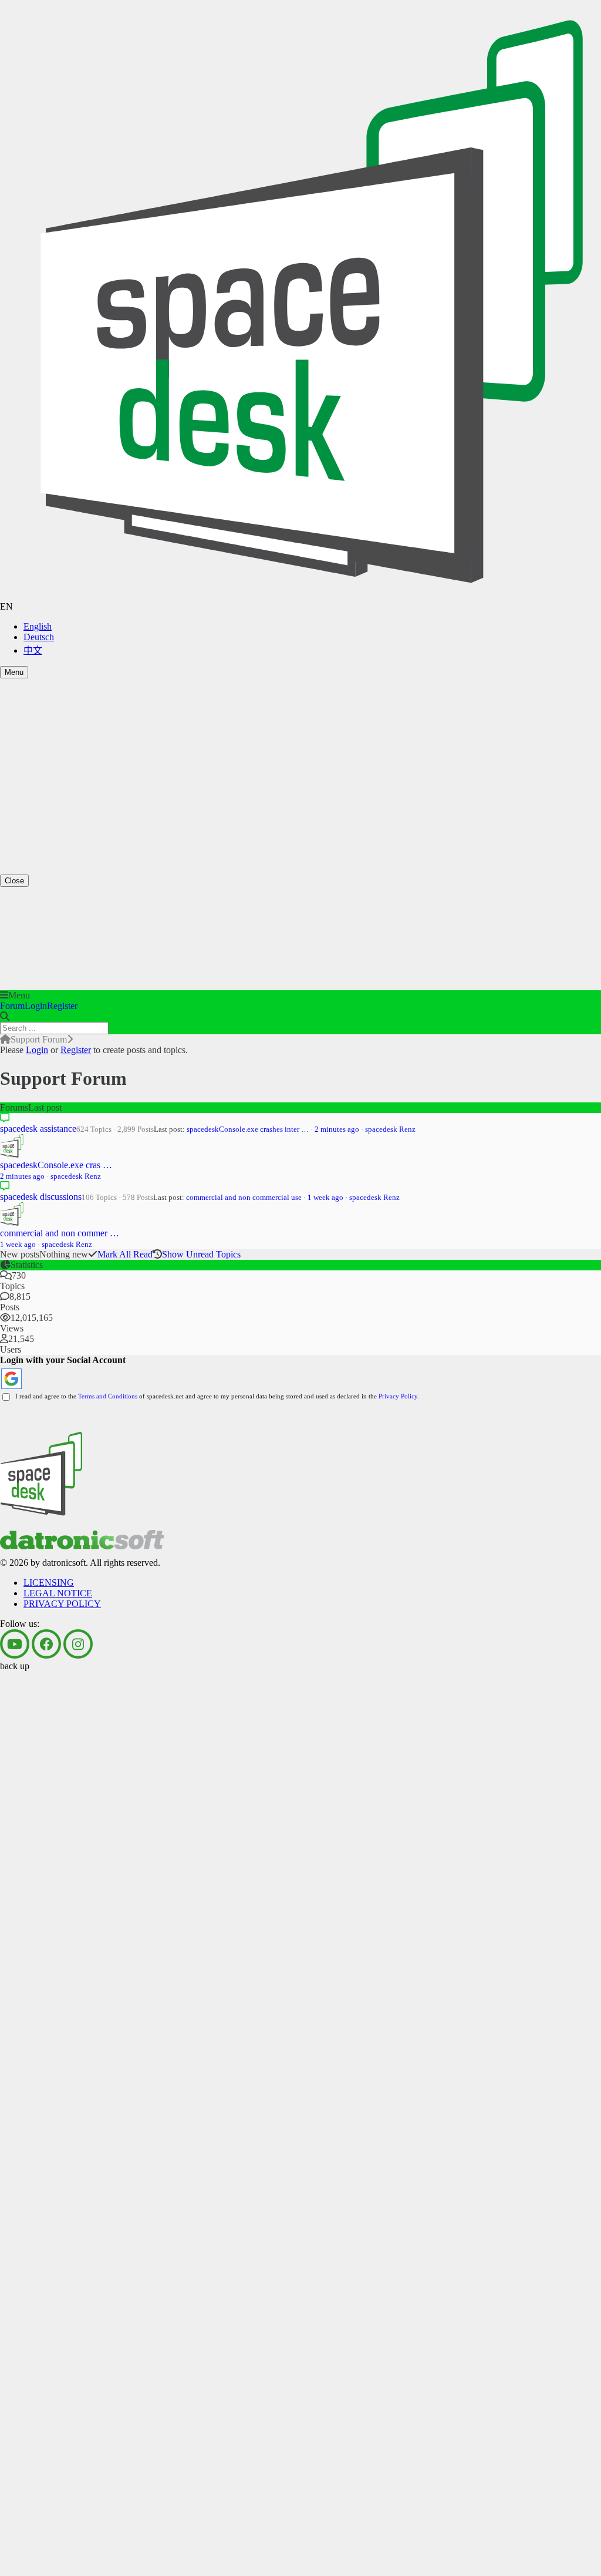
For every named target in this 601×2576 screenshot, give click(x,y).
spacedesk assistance (38, 1129)
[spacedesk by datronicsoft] (300, 301)
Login (36, 1006)
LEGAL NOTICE (58, 812)
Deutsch (39, 637)
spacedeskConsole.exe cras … (56, 1165)
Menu (14, 672)
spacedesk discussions (41, 1197)
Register (62, 1006)
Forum (12, 1006)
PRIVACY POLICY (62, 823)
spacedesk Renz (390, 1129)
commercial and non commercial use (244, 1197)
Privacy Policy (398, 1396)
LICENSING (49, 801)
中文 (33, 650)
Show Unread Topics (201, 1254)
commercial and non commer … (60, 1233)
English (38, 626)
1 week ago (325, 1197)
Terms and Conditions (108, 1396)
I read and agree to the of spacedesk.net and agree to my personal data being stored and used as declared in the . (215, 1396)
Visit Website (24, 792)
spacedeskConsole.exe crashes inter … (248, 1129)
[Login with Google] (11, 1379)
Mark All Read (125, 1254)
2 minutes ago (337, 1129)
